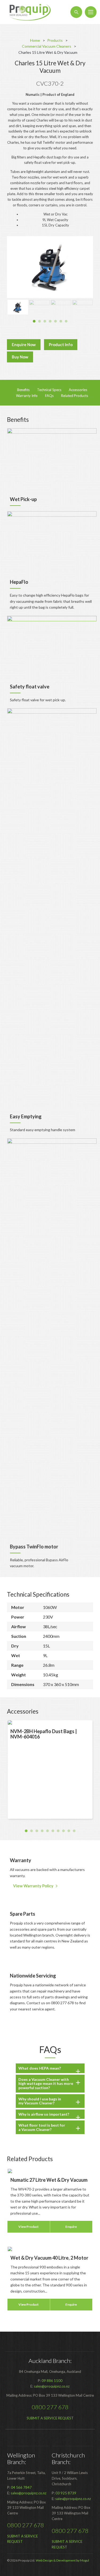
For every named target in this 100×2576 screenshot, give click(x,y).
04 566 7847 (21, 2487)
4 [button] (50, 321)
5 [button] (55, 321)
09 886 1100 (52, 2381)
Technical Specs (49, 390)
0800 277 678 (50, 2407)
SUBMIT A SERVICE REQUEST (50, 2418)
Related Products (75, 396)
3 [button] (45, 321)
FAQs (49, 396)
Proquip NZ (30, 12)
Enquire (71, 2227)
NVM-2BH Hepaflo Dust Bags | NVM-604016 (44, 1734)
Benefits (23, 390)
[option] (50, 267)
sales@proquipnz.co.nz (52, 2386)
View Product (29, 2227)
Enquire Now (24, 344)
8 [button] (63, 1831)
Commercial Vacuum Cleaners (47, 46)
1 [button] (34, 321)
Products (55, 40)
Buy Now (20, 357)
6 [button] (61, 321)
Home (35, 40)
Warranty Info (27, 396)
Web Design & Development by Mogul (62, 2560)
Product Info (61, 344)
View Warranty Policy (33, 1886)
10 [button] (74, 1831)
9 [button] (69, 1831)
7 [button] (66, 321)
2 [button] (39, 321)
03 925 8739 (66, 2493)
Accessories (78, 390)
